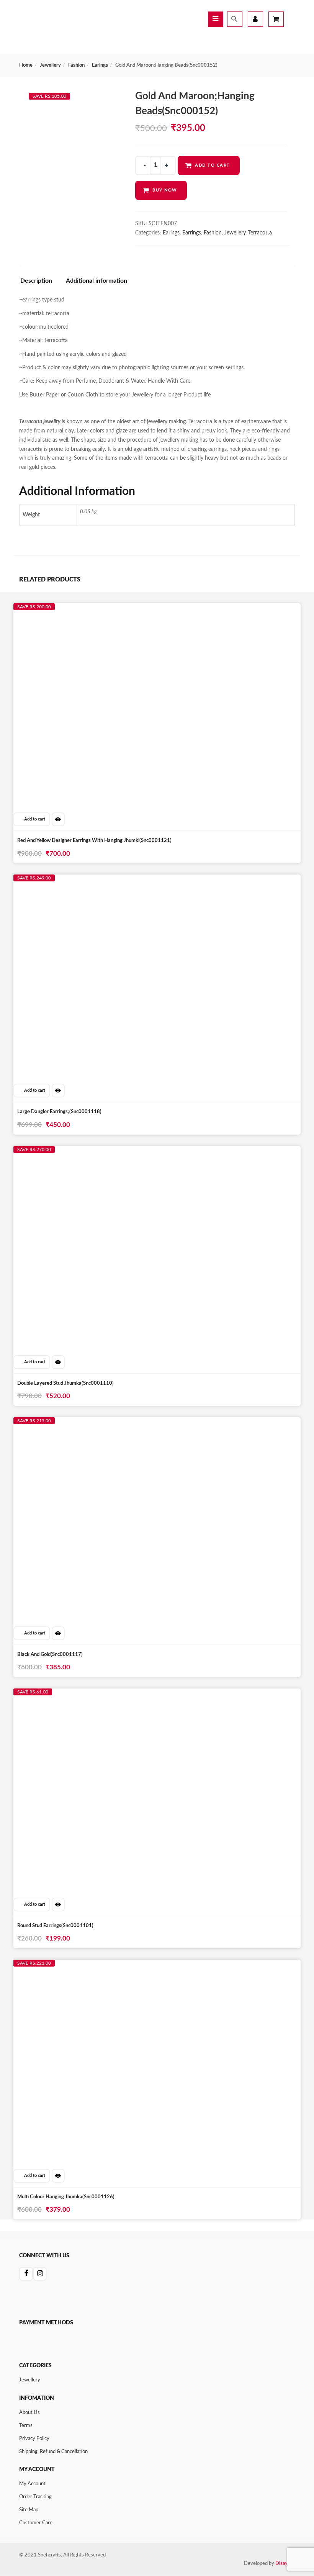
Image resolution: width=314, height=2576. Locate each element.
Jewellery (50, 65)
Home (26, 65)
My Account (32, 2484)
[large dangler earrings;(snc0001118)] (95, 882)
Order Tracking (35, 2497)
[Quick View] (58, 819)
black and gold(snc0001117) (50, 1655)
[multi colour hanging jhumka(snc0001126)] (95, 1967)
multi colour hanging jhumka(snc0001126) (66, 2197)
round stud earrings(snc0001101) (55, 1926)
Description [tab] (36, 281)
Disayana (285, 2564)
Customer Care (36, 2523)
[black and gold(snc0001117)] (95, 1425)
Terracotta (260, 233)
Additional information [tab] (96, 281)
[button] (32, 819)
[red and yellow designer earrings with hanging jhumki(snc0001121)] (95, 611)
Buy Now (165, 190)
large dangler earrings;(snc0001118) (59, 1112)
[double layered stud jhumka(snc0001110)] (95, 1153)
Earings (100, 65)
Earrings (192, 233)
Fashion (76, 65)
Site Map (29, 2510)
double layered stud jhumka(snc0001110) (65, 1383)
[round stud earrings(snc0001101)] (95, 1696)
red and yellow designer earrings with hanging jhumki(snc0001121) (94, 841)
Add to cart (213, 165)
